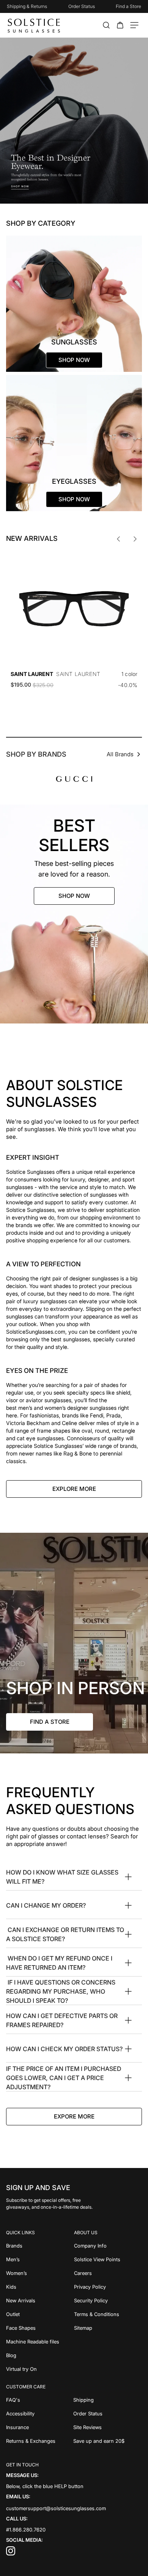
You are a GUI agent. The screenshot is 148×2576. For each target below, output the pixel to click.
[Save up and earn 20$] (108, 2441)
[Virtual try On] (40, 2369)
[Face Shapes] (40, 2328)
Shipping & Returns (27, 6)
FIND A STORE (50, 1722)
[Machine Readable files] (40, 2342)
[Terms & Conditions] (108, 2314)
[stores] (74, 1643)
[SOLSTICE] (34, 25)
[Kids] (40, 2287)
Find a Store (128, 6)
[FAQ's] (40, 2400)
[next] (135, 539)
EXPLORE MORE (74, 1489)
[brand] (74, 779)
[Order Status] (108, 2413)
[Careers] (108, 2273)
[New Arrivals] (40, 2300)
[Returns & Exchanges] (40, 2441)
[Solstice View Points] (108, 2259)
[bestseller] (74, 914)
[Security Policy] (108, 2300)
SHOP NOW (74, 896)
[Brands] (40, 2246)
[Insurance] (40, 2427)
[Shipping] (108, 2400)
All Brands (120, 754)
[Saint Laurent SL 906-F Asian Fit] (74, 609)
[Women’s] (40, 2273)
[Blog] (40, 2355)
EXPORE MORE (74, 2116)
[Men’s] (40, 2259)
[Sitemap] (108, 2328)
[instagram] (11, 2554)
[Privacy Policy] (108, 2287)
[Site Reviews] (108, 2427)
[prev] (118, 539)
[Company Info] (108, 2246)
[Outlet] (40, 2314)
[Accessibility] (40, 2413)
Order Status (82, 6)
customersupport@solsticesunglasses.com (56, 2508)
